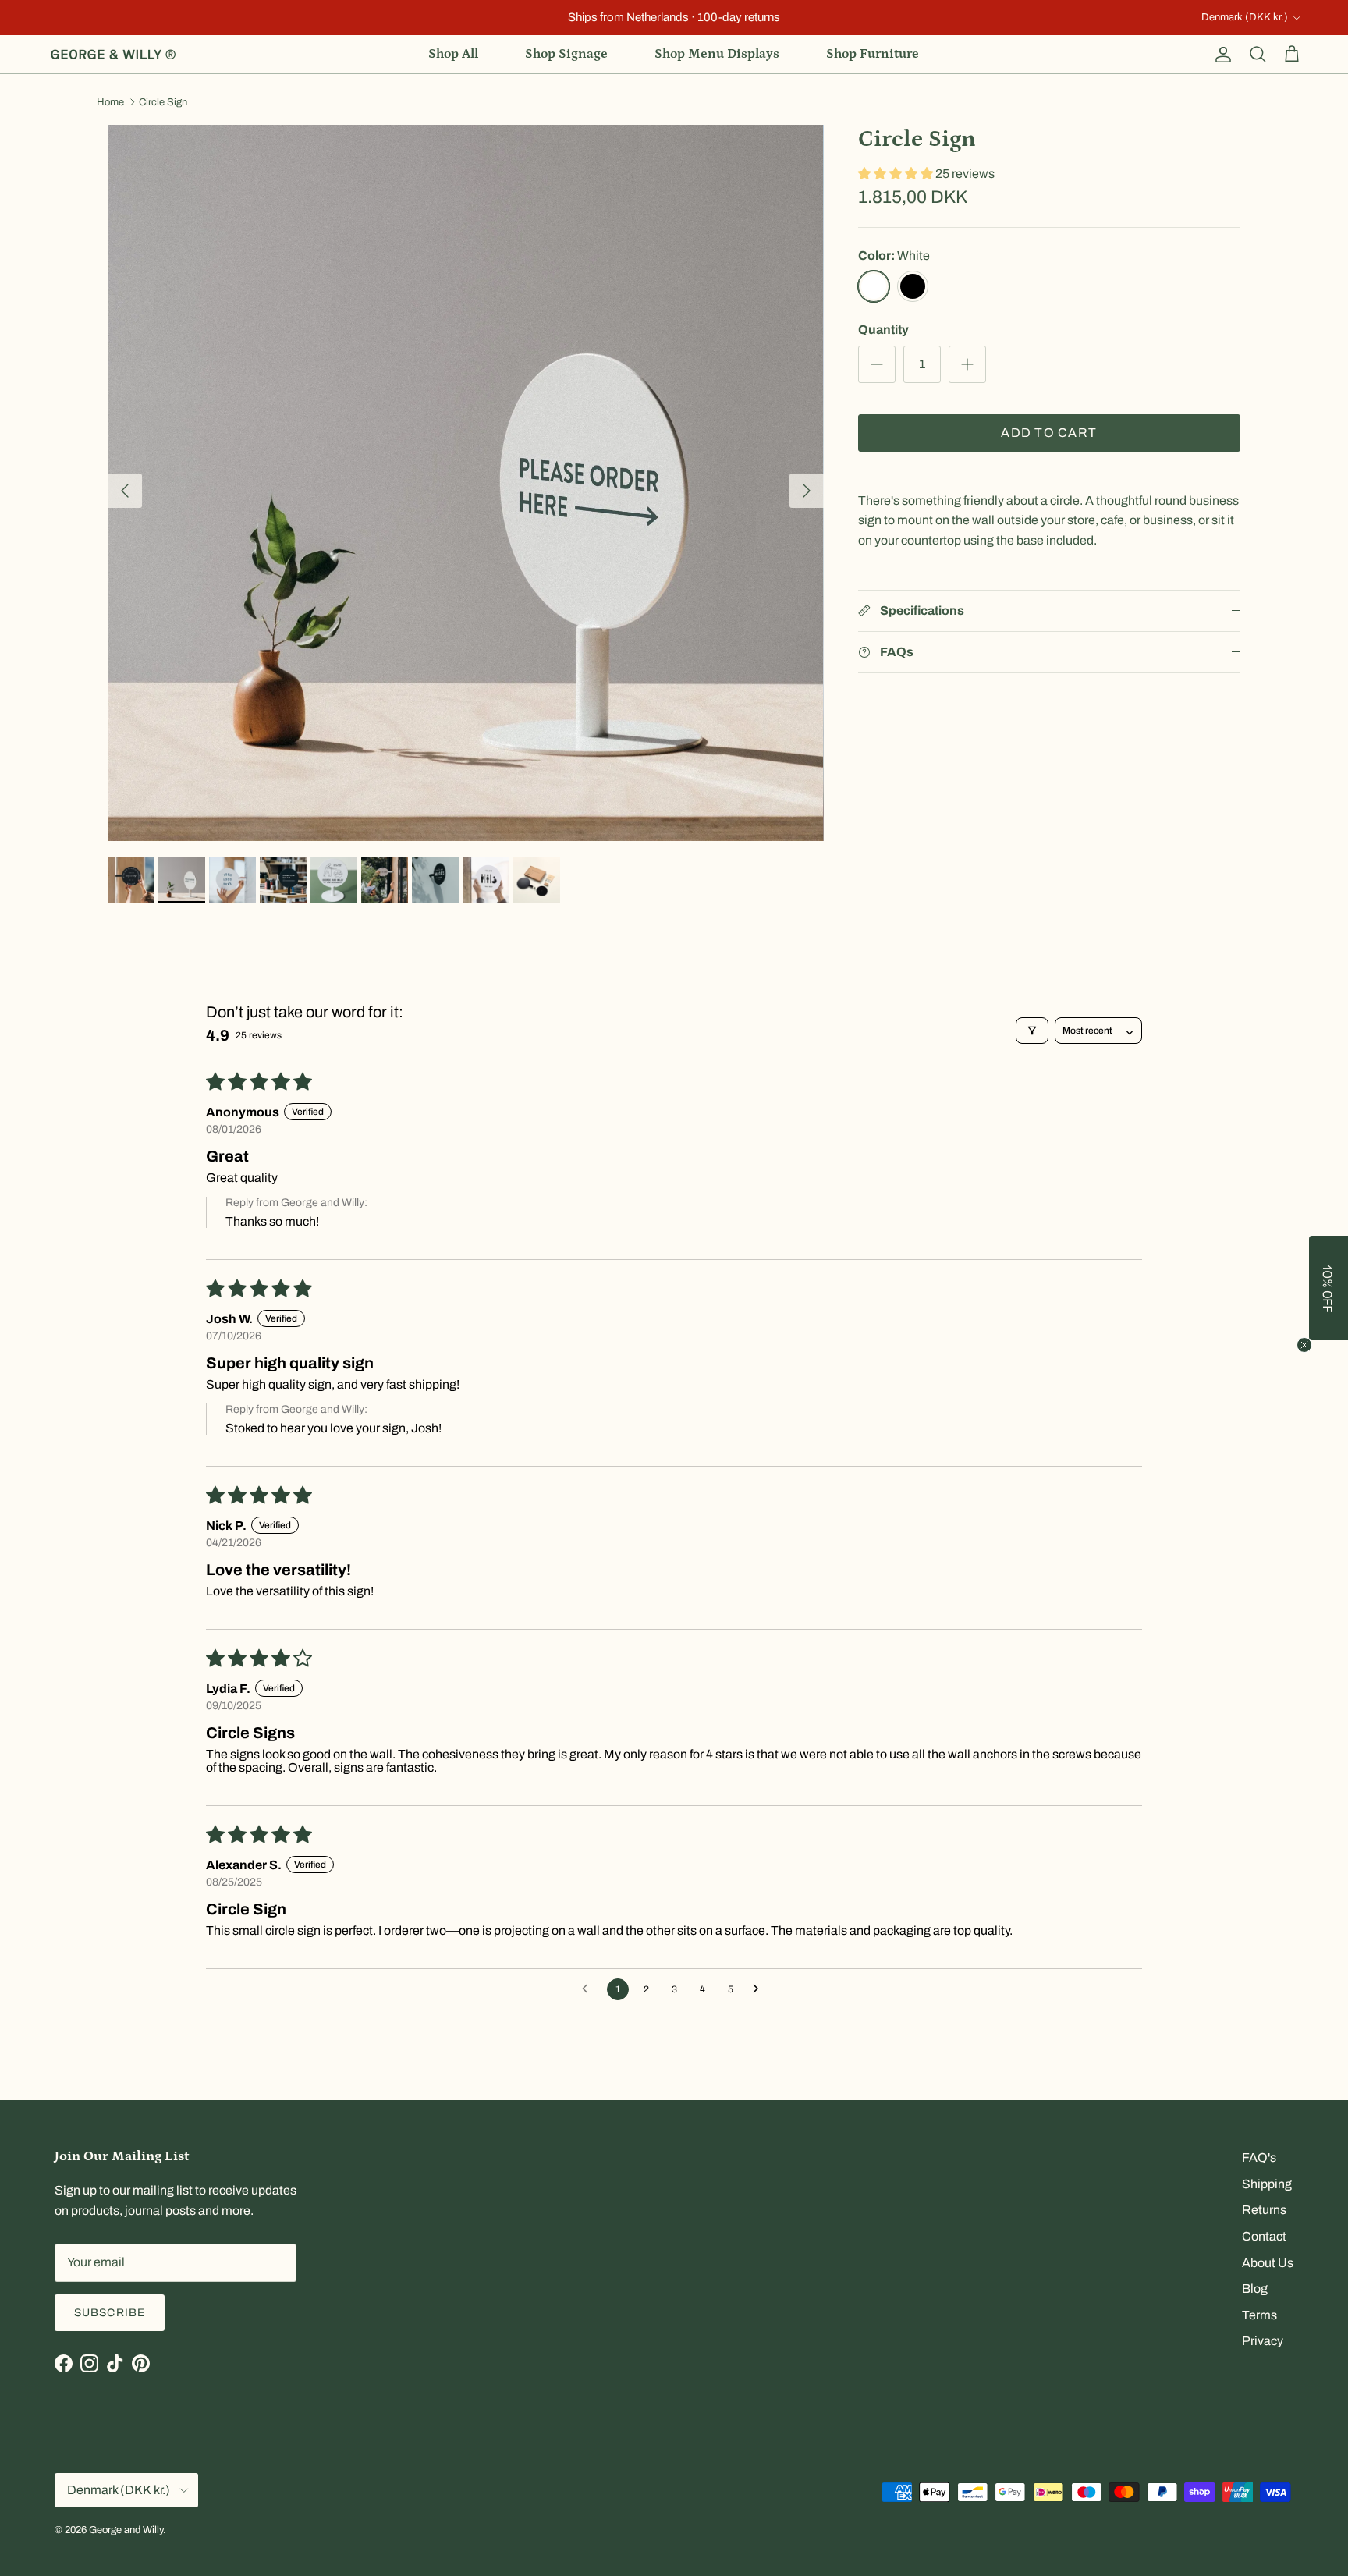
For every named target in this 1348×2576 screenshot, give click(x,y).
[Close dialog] (951, 1195)
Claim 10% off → (518, 1363)
